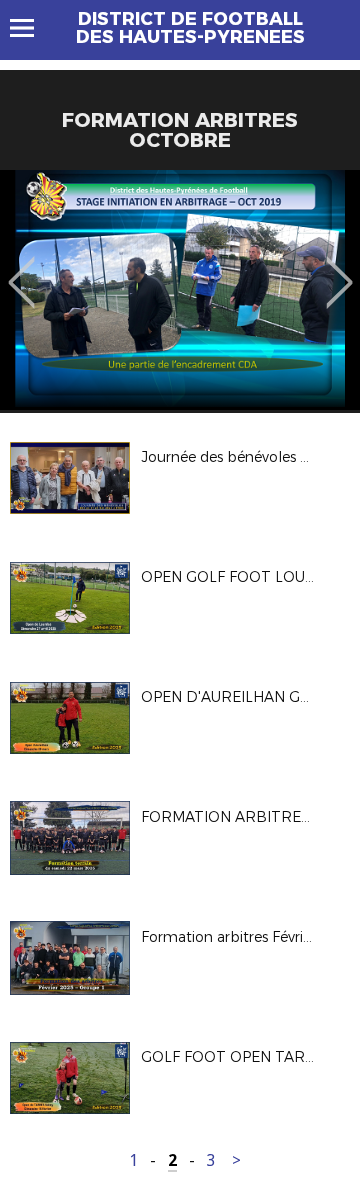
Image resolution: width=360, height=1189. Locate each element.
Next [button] (339, 268)
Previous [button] (21, 268)
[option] (180, 290)
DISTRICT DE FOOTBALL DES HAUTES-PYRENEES (190, 28)
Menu (31, 28)
